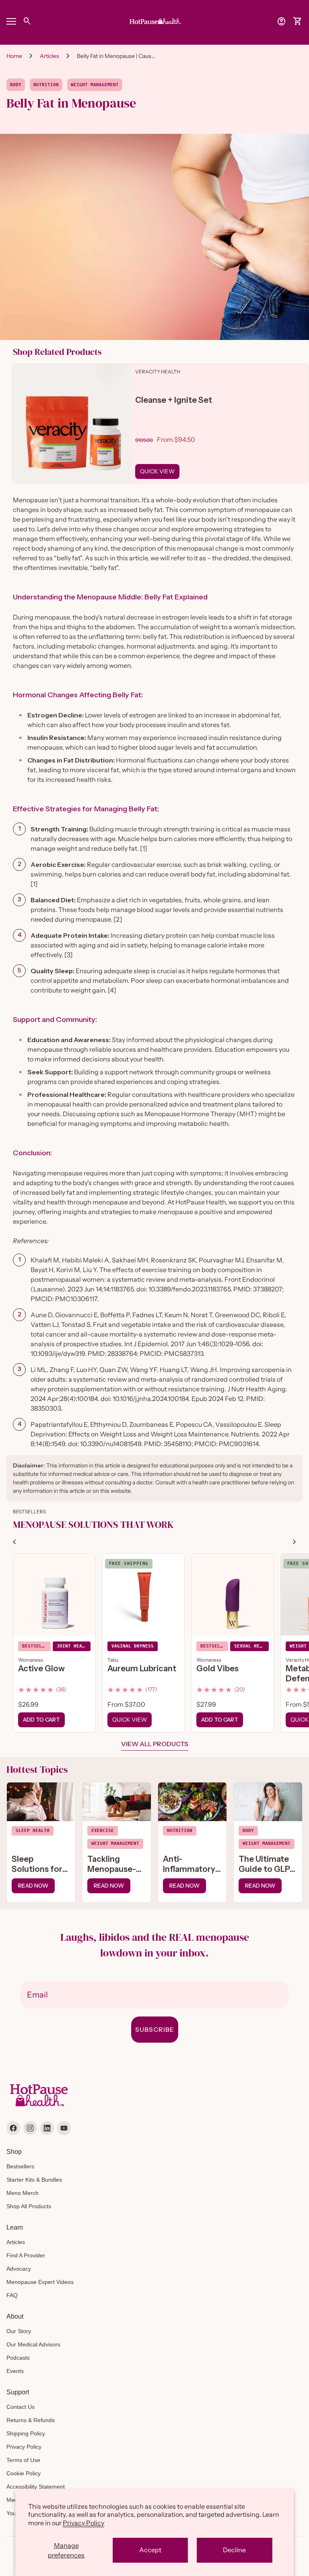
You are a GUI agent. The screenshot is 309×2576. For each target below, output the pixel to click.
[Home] (154, 21)
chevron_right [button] (295, 1542)
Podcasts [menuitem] (18, 2358)
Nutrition (46, 85)
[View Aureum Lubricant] (144, 1595)
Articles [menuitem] (16, 2242)
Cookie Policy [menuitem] (24, 2473)
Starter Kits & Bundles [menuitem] (34, 2180)
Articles (49, 56)
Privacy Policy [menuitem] (24, 2447)
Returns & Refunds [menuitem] (31, 2420)
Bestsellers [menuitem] (20, 2166)
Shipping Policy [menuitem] (26, 2433)
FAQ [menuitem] (12, 2295)
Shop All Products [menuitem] (29, 2206)
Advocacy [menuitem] (19, 2269)
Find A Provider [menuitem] (26, 2255)
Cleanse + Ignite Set (174, 400)
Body (16, 85)
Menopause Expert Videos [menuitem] (40, 2282)
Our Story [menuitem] (19, 2331)
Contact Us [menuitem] (21, 2407)
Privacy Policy (83, 2523)
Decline (234, 2550)
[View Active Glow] (54, 1595)
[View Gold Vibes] (233, 1595)
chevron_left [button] (14, 1542)
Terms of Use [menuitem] (23, 2460)
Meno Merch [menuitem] (23, 2193)
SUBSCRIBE (155, 2029)
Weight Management (95, 85)
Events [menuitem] (15, 2371)
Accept (150, 2550)
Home (14, 56)
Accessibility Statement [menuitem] (36, 2487)
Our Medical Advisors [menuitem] (33, 2344)
